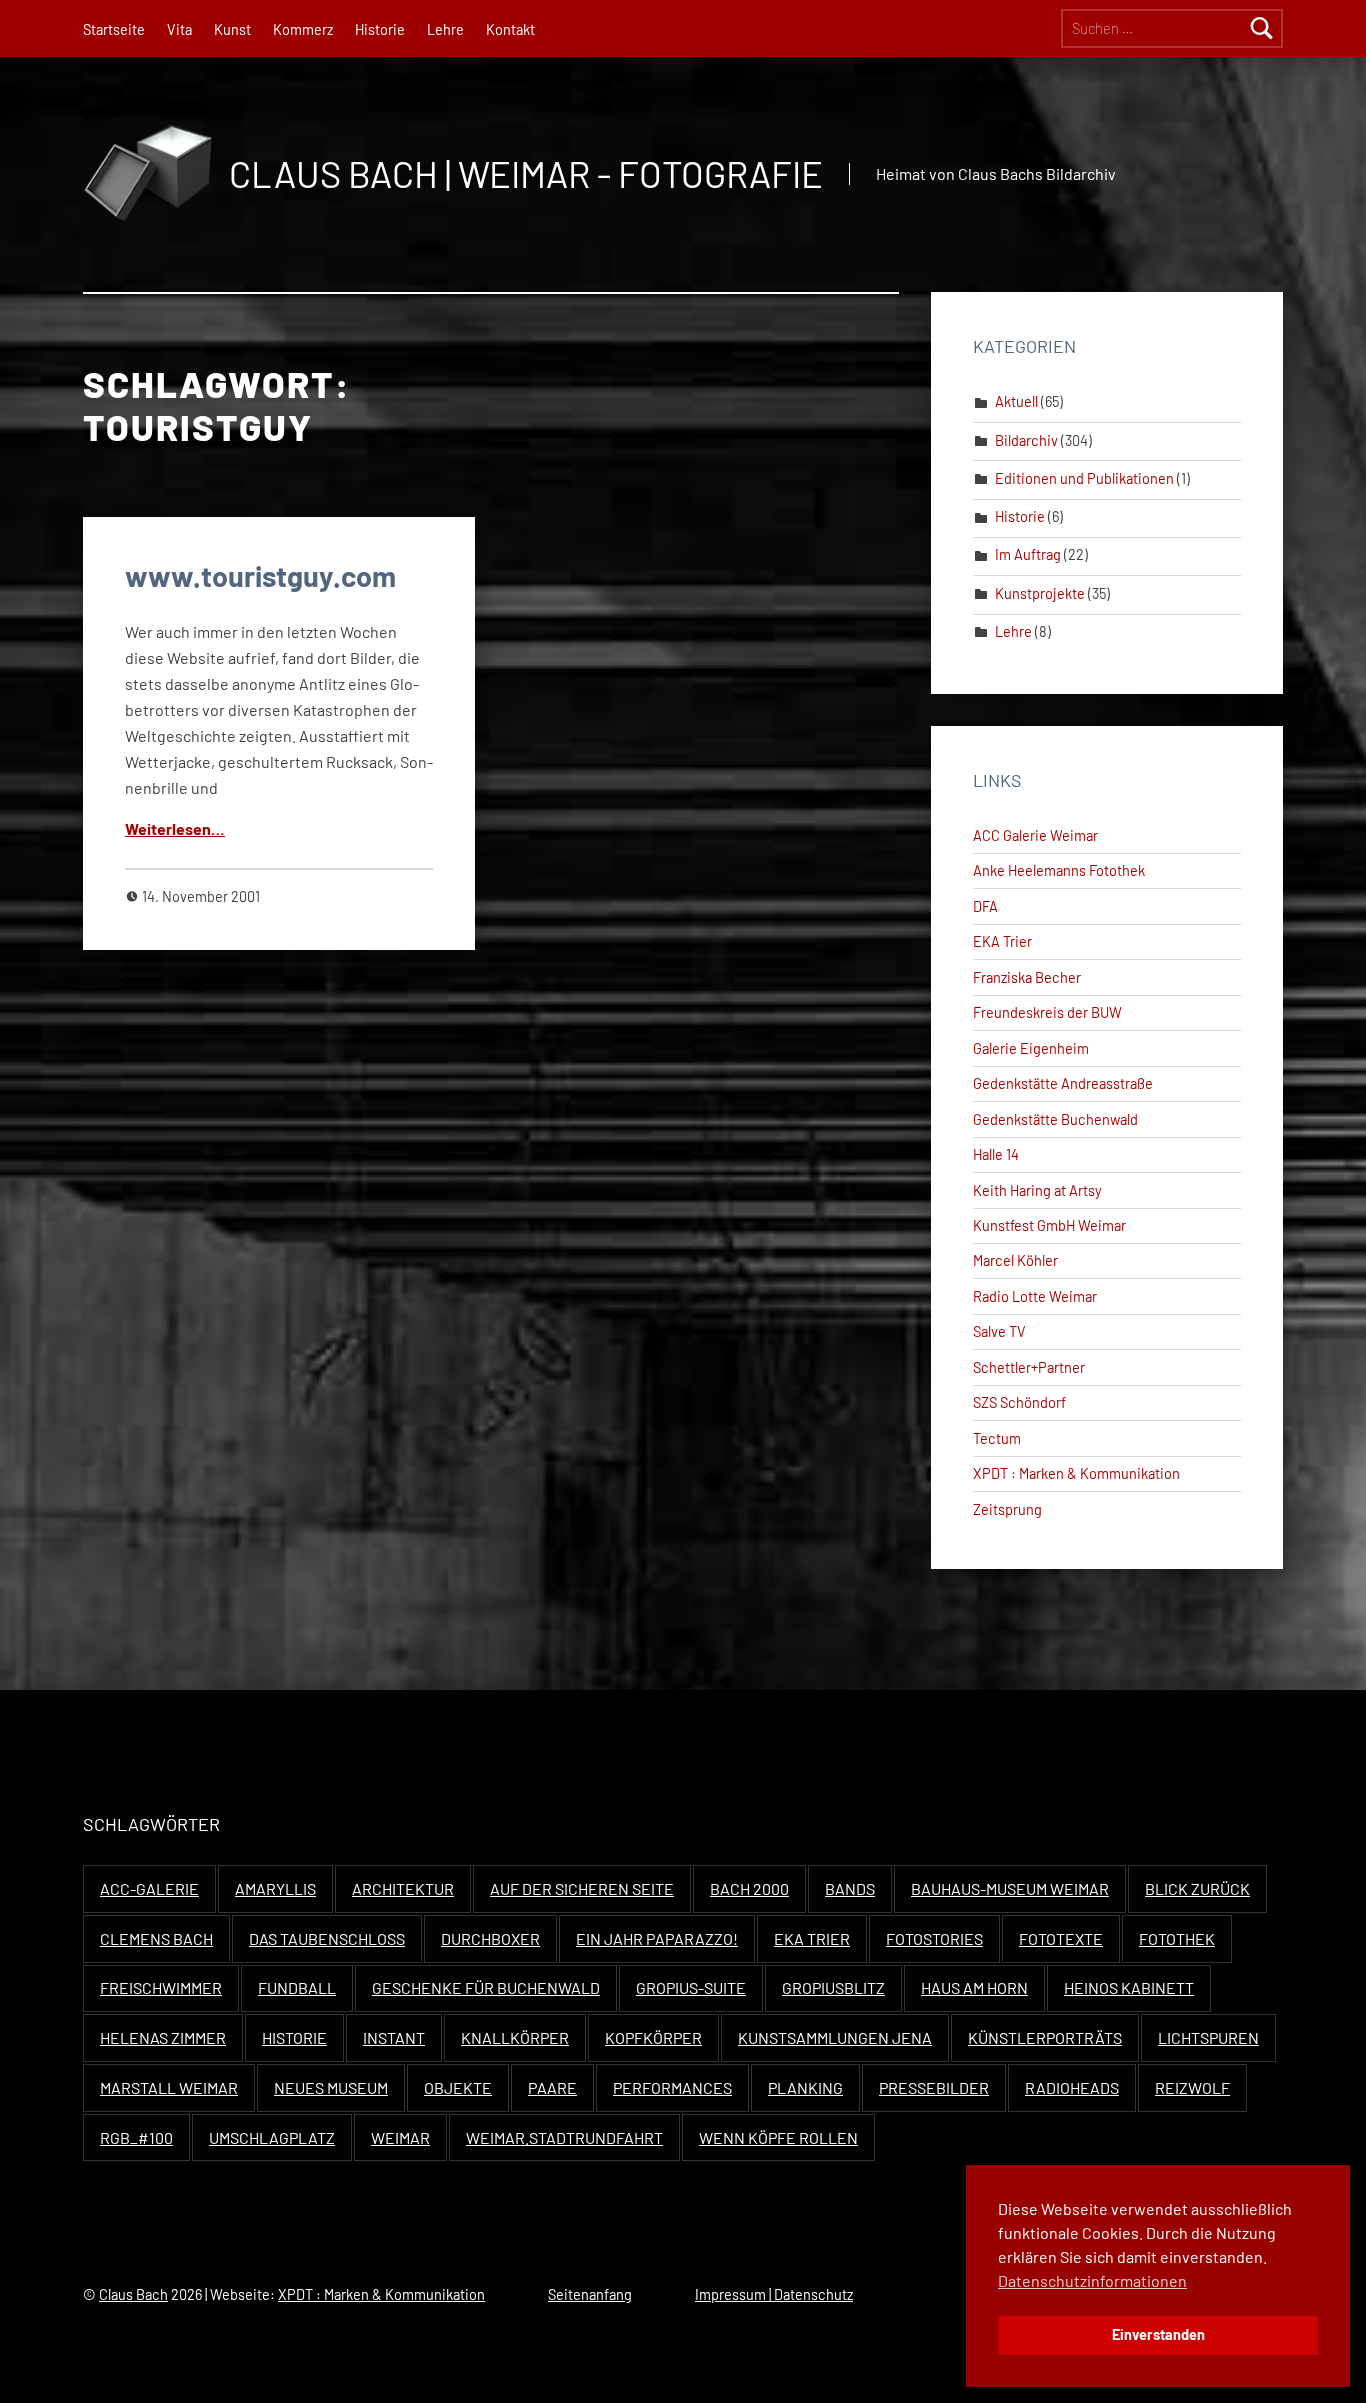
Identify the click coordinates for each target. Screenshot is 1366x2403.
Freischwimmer (161, 1987)
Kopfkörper (653, 2037)
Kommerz (303, 29)
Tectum (997, 1438)
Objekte (458, 2087)
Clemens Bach (156, 1938)
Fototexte (1061, 1938)
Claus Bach (133, 2294)
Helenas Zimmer (163, 2037)
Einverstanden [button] (1158, 2334)
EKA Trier (1002, 941)
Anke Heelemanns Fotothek (1059, 870)
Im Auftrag (1028, 554)
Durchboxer (490, 1938)
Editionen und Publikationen (1084, 478)
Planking (805, 2087)
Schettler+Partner (1029, 1367)
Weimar (400, 2137)
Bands (850, 1888)
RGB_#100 (136, 2137)
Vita (179, 29)
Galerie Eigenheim (1031, 1048)
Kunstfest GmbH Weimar (1049, 1225)
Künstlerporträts (1045, 2037)
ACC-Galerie (149, 1888)
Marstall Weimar (169, 2087)
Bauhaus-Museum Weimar (1010, 1888)
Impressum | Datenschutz (774, 2294)
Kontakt (510, 29)
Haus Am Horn (974, 1987)
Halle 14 (996, 1154)
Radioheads (1072, 2087)
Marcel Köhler (1015, 1260)
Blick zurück (1197, 1888)
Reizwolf (1192, 2087)
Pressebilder (934, 2087)
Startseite (114, 29)
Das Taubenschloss (327, 1938)
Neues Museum (331, 2087)
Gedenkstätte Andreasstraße (1063, 1083)
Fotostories (934, 1938)
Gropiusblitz (833, 1987)
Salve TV (999, 1331)
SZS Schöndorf (1019, 1402)
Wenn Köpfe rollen (778, 2137)
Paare (552, 2087)
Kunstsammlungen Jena (835, 2037)
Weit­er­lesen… (175, 828)
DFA (985, 906)
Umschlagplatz (272, 2137)
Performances (672, 2087)
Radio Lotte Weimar (1035, 1296)
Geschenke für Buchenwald (486, 1987)
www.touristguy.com (260, 575)
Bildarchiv (1026, 440)
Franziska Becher (1027, 977)
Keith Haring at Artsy (1037, 1190)
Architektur (403, 1888)
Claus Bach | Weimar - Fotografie (526, 173)
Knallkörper (515, 2037)
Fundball (297, 1987)
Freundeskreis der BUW (1047, 1012)
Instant (394, 2037)
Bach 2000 (749, 1888)
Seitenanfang (590, 2294)
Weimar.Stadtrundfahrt (564, 2137)
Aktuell (1016, 401)
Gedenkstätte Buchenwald (1055, 1119)
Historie (380, 29)
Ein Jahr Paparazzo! (657, 1938)
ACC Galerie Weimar (1035, 835)
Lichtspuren (1208, 2037)
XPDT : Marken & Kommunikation (1076, 1473)
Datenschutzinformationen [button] (1092, 2280)
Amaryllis (275, 1888)
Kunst (232, 29)
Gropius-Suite (691, 1987)
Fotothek (1177, 1938)
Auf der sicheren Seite (582, 1888)
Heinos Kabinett (1129, 1987)
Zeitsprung (1007, 1509)
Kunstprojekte (1040, 593)
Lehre (445, 29)
